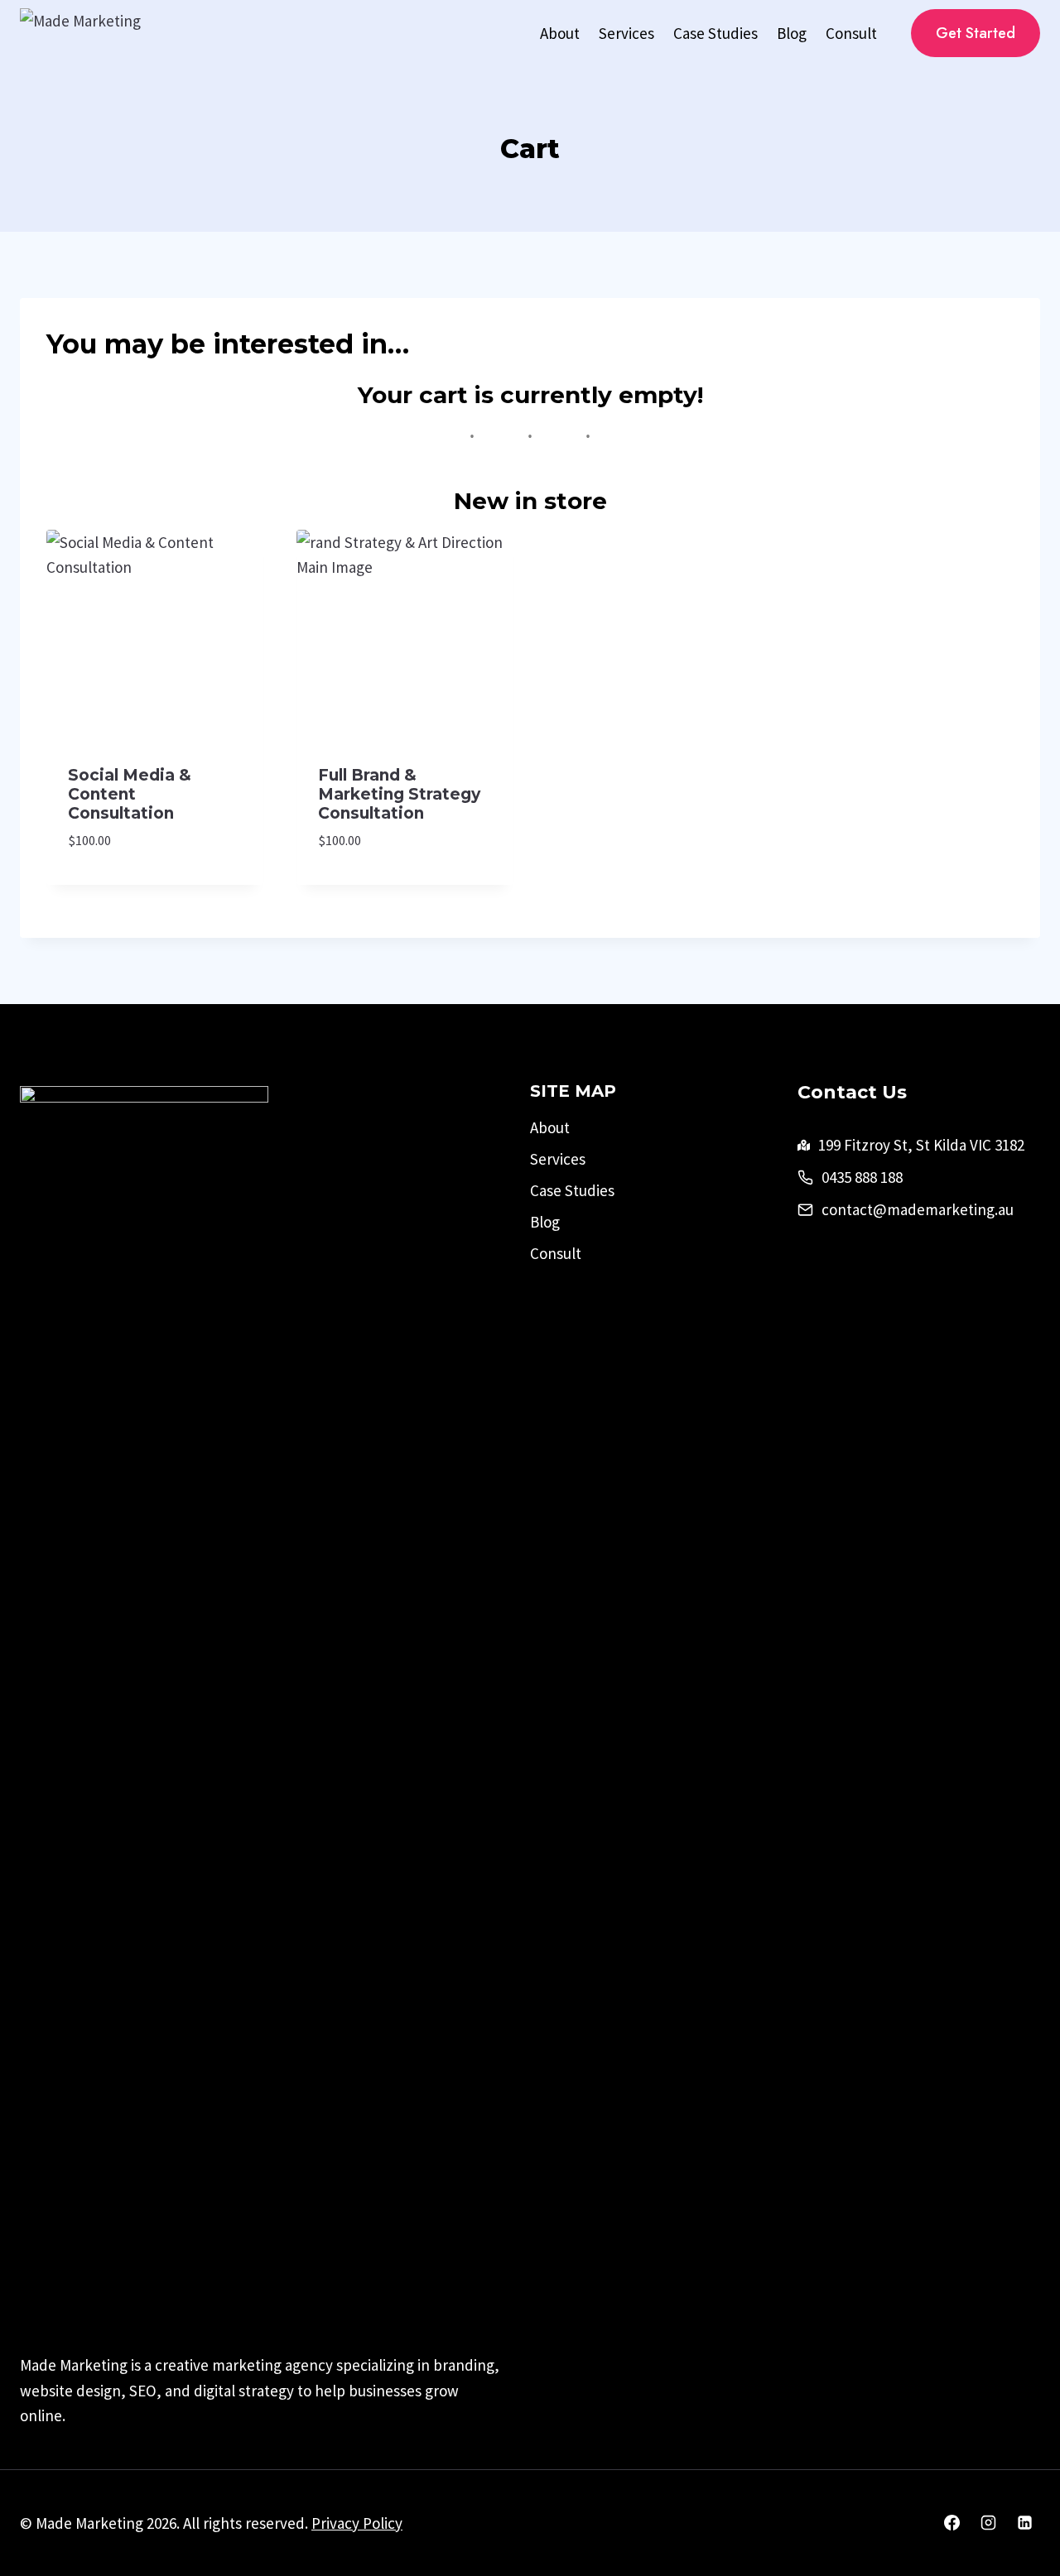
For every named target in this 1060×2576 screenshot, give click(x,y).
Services (626, 33)
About (560, 33)
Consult (851, 33)
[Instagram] (988, 2523)
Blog (792, 33)
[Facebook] (952, 2523)
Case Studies (715, 33)
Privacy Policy (357, 2523)
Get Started (976, 33)
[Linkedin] (1024, 2523)
